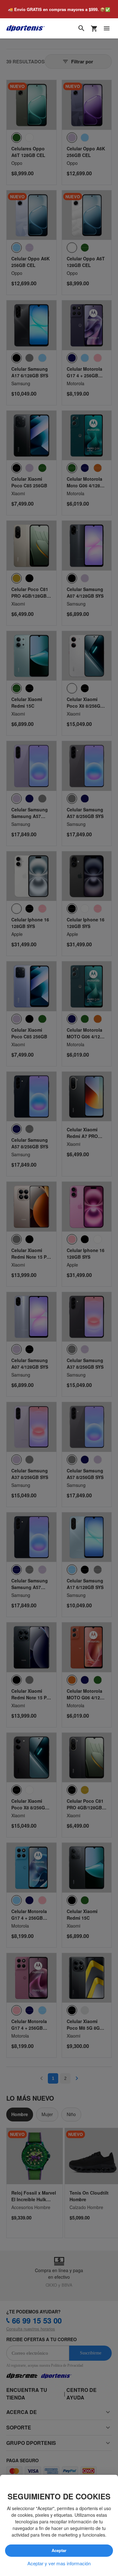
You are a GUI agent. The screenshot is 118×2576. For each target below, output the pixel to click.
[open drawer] (107, 29)
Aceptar (59, 2551)
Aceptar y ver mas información (59, 2563)
